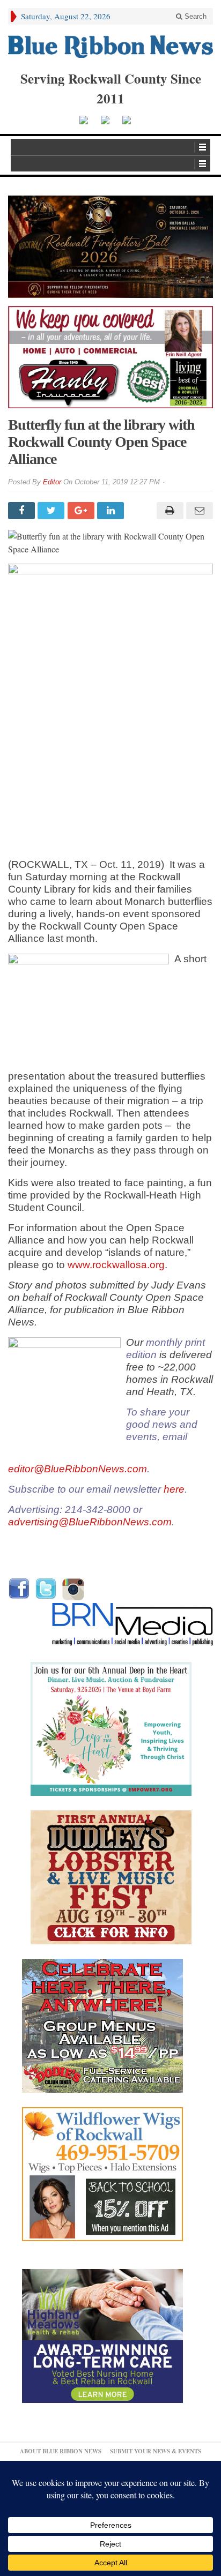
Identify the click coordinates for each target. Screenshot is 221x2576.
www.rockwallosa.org (116, 1265)
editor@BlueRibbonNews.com (78, 1469)
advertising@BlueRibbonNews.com (90, 1522)
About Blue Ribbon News (61, 2451)
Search (194, 16)
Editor (52, 482)
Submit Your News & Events (156, 2451)
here (174, 1489)
